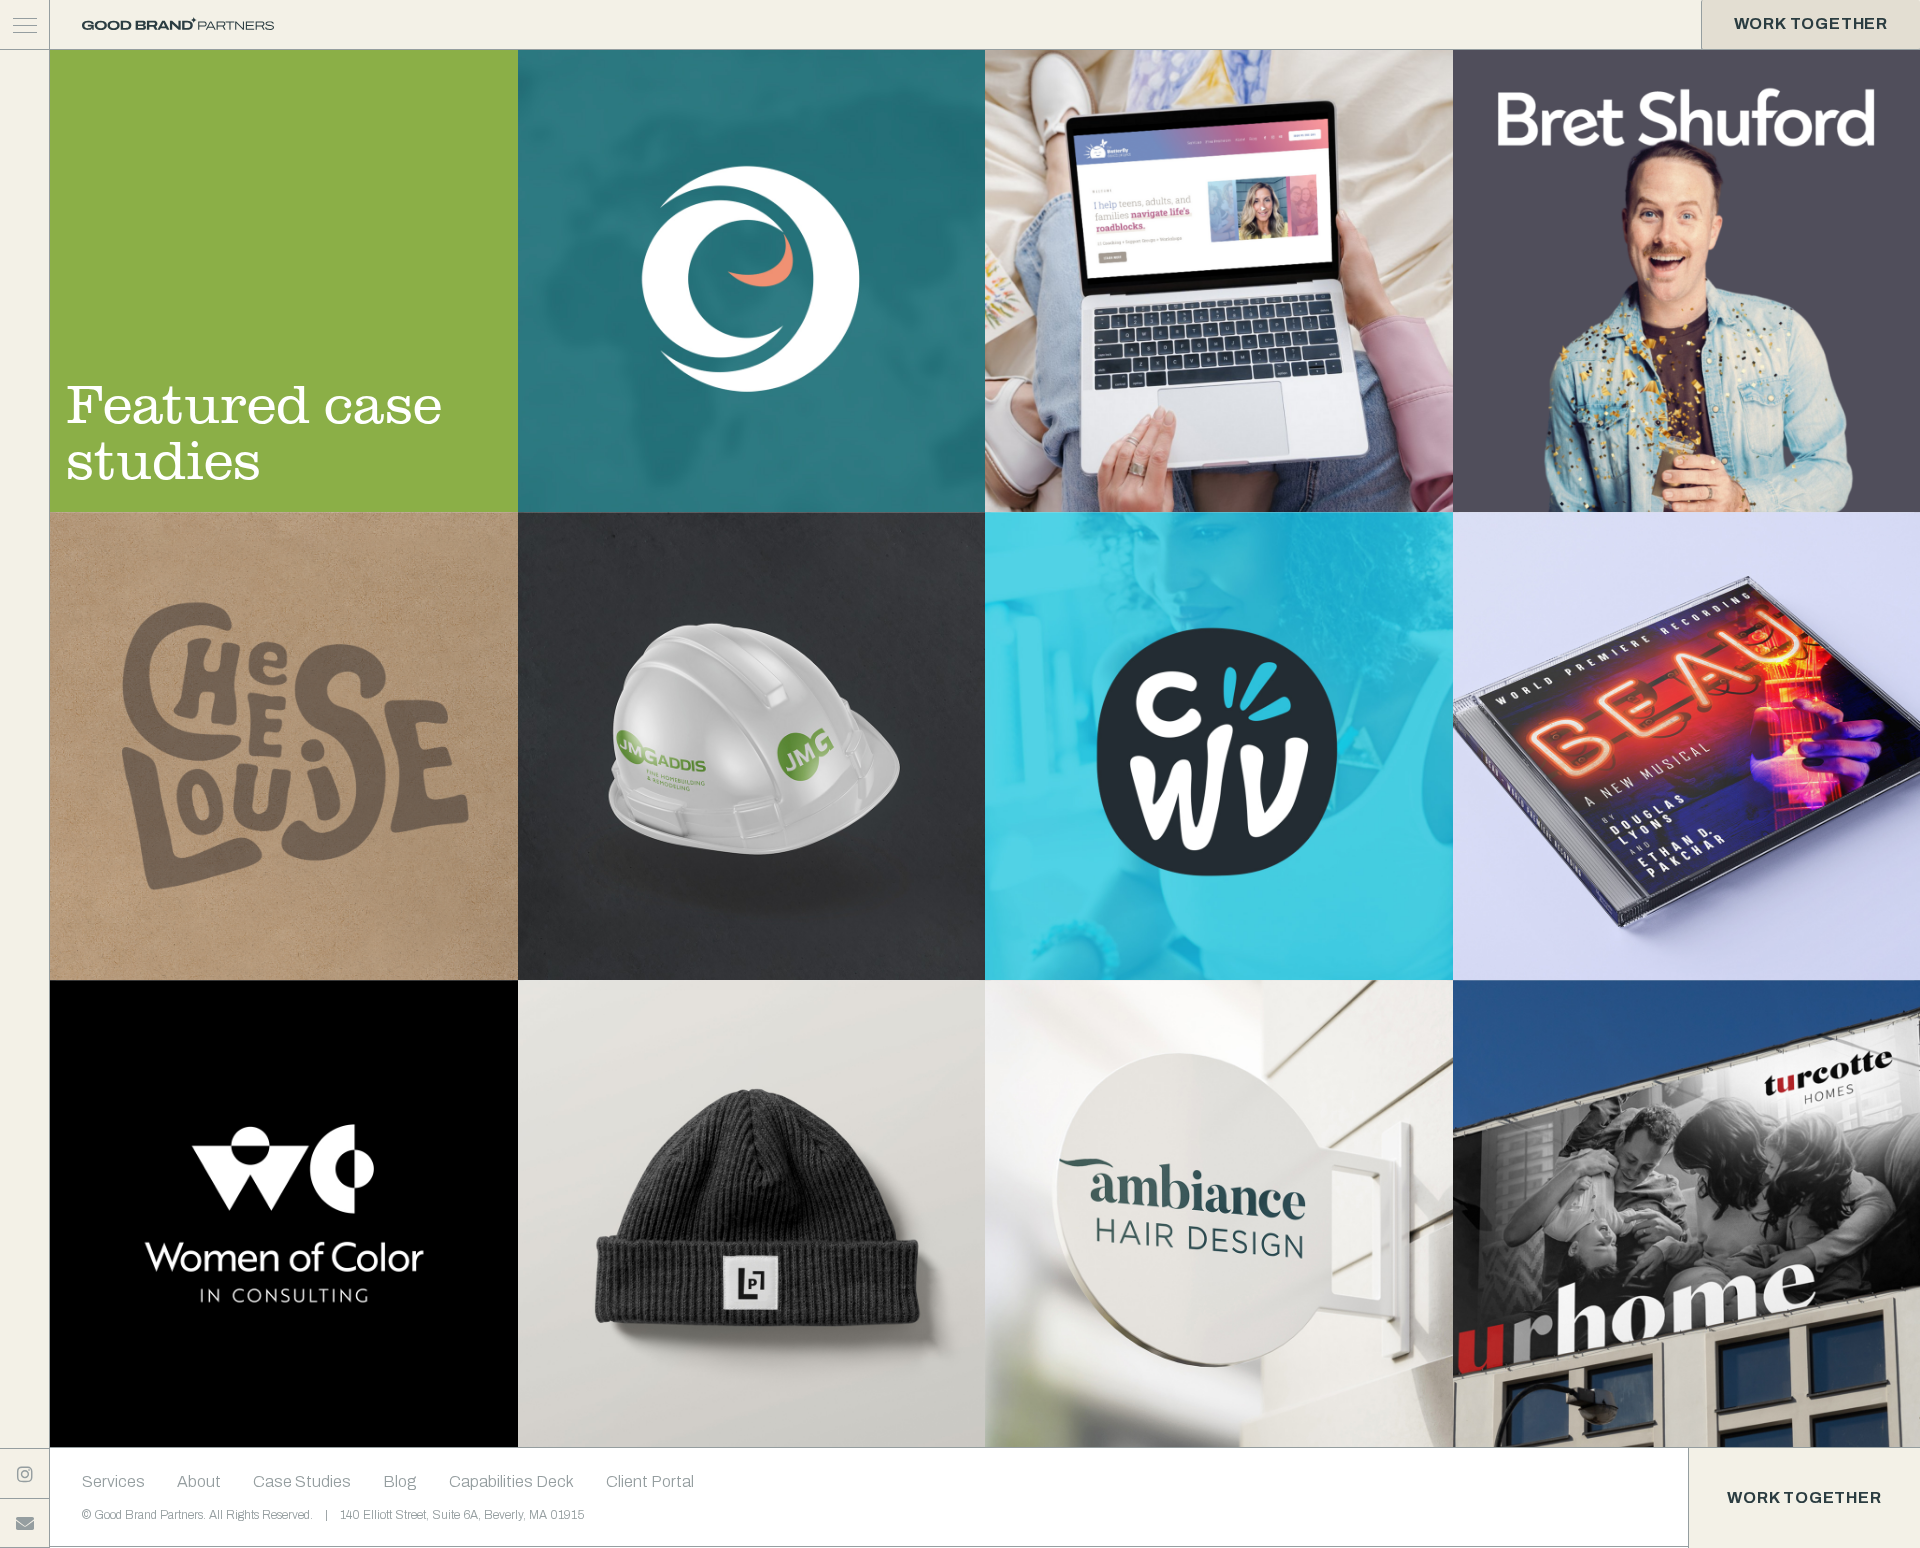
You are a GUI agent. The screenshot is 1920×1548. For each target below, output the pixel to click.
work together (1811, 23)
